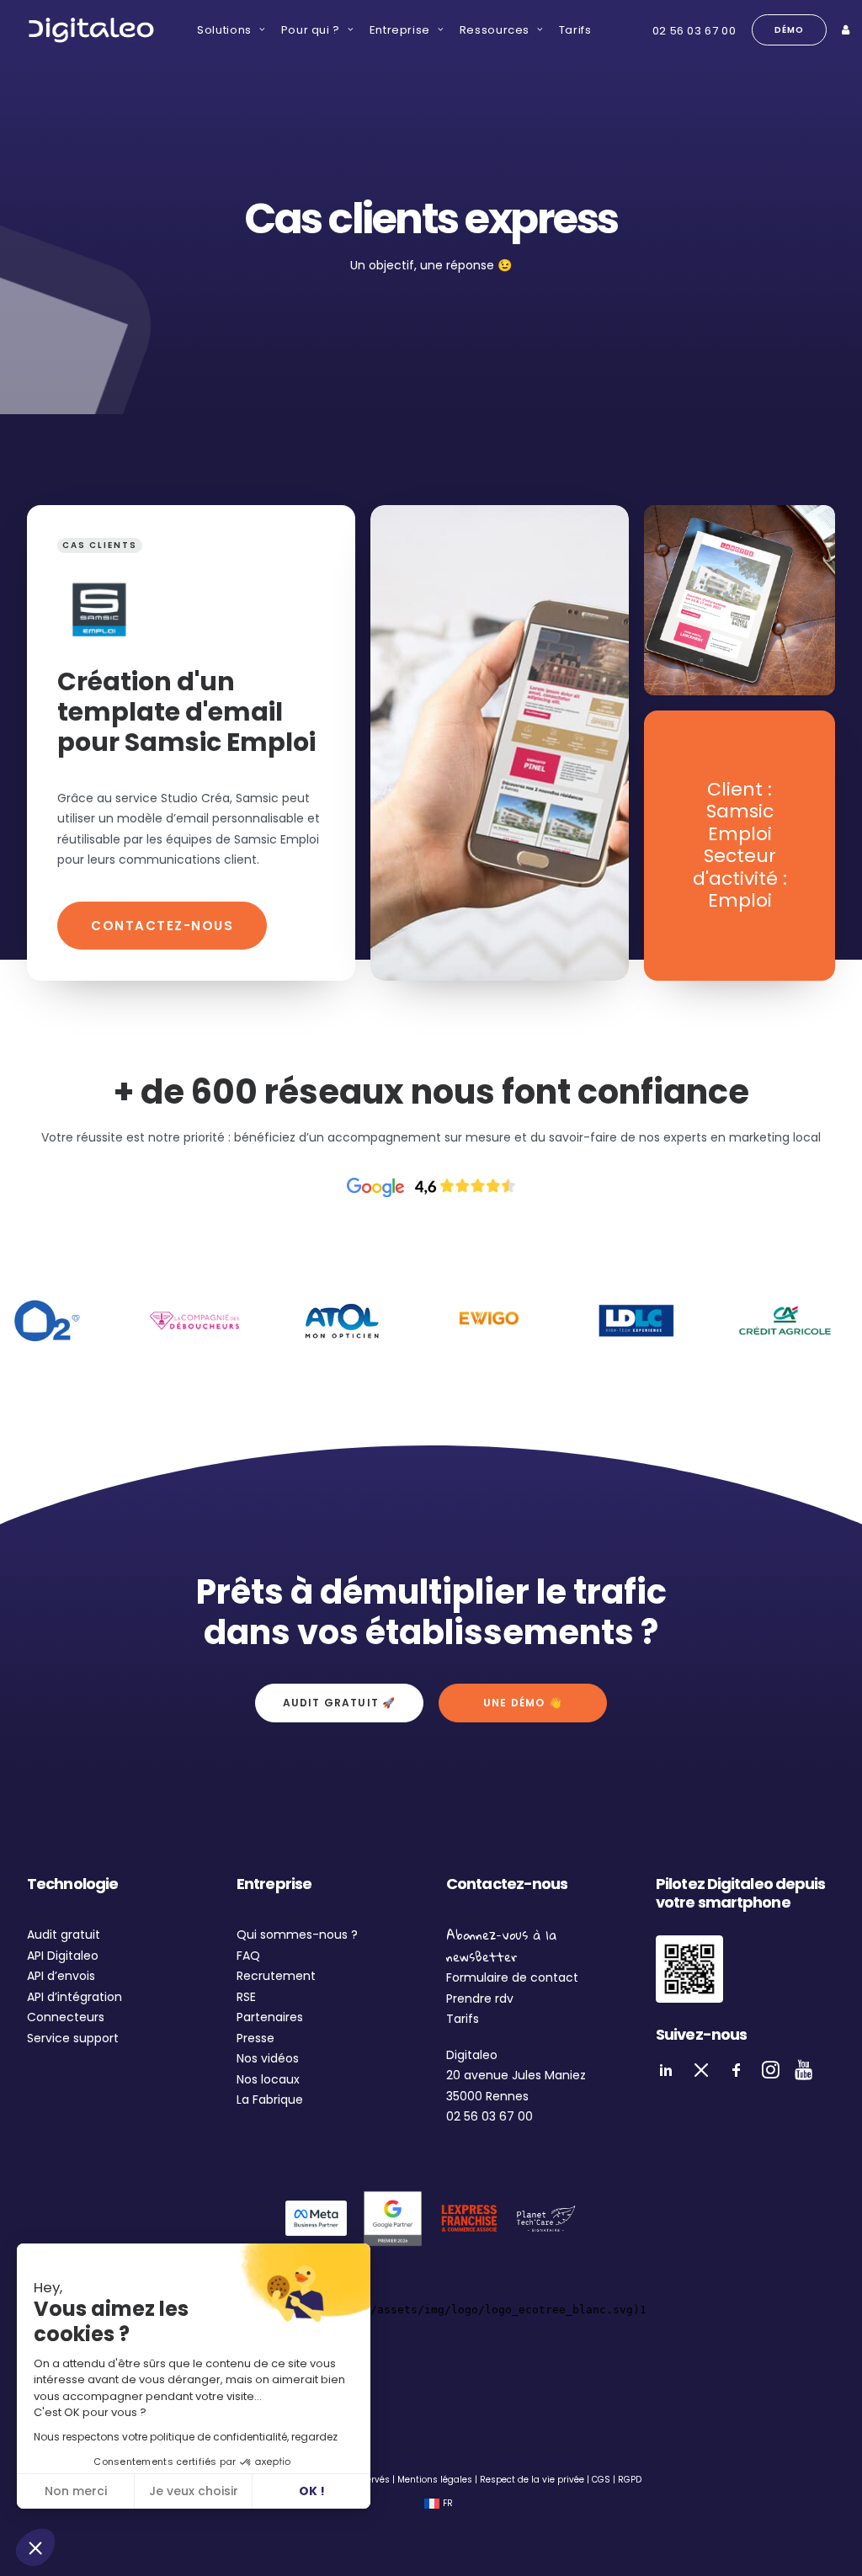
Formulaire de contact (512, 1977)
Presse (255, 2038)
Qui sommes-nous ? (297, 1935)
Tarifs (575, 30)
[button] (35, 2547)
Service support (73, 2038)
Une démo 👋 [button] (523, 1703)
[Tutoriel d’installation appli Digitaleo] (689, 1969)
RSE (246, 1997)
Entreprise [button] (400, 30)
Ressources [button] (495, 30)
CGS (601, 2480)
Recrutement (276, 1976)
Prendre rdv (480, 1999)
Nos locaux (268, 2079)
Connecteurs (66, 2017)
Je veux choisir (194, 2491)
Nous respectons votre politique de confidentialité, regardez (186, 2437)
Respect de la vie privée (532, 2480)
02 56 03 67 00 (694, 31)
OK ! (312, 2491)
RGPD (630, 2480)
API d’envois (61, 1976)
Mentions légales (435, 2480)
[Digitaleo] (91, 30)
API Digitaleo (63, 1956)
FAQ (248, 1956)
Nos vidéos (268, 2058)
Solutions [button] (224, 30)
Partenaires (270, 2017)
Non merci (76, 2491)
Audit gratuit (64, 1935)
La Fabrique (270, 2100)
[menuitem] (225, 30)
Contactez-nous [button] (162, 926)
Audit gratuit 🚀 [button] (340, 1703)
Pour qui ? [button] (311, 30)
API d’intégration (74, 1997)
